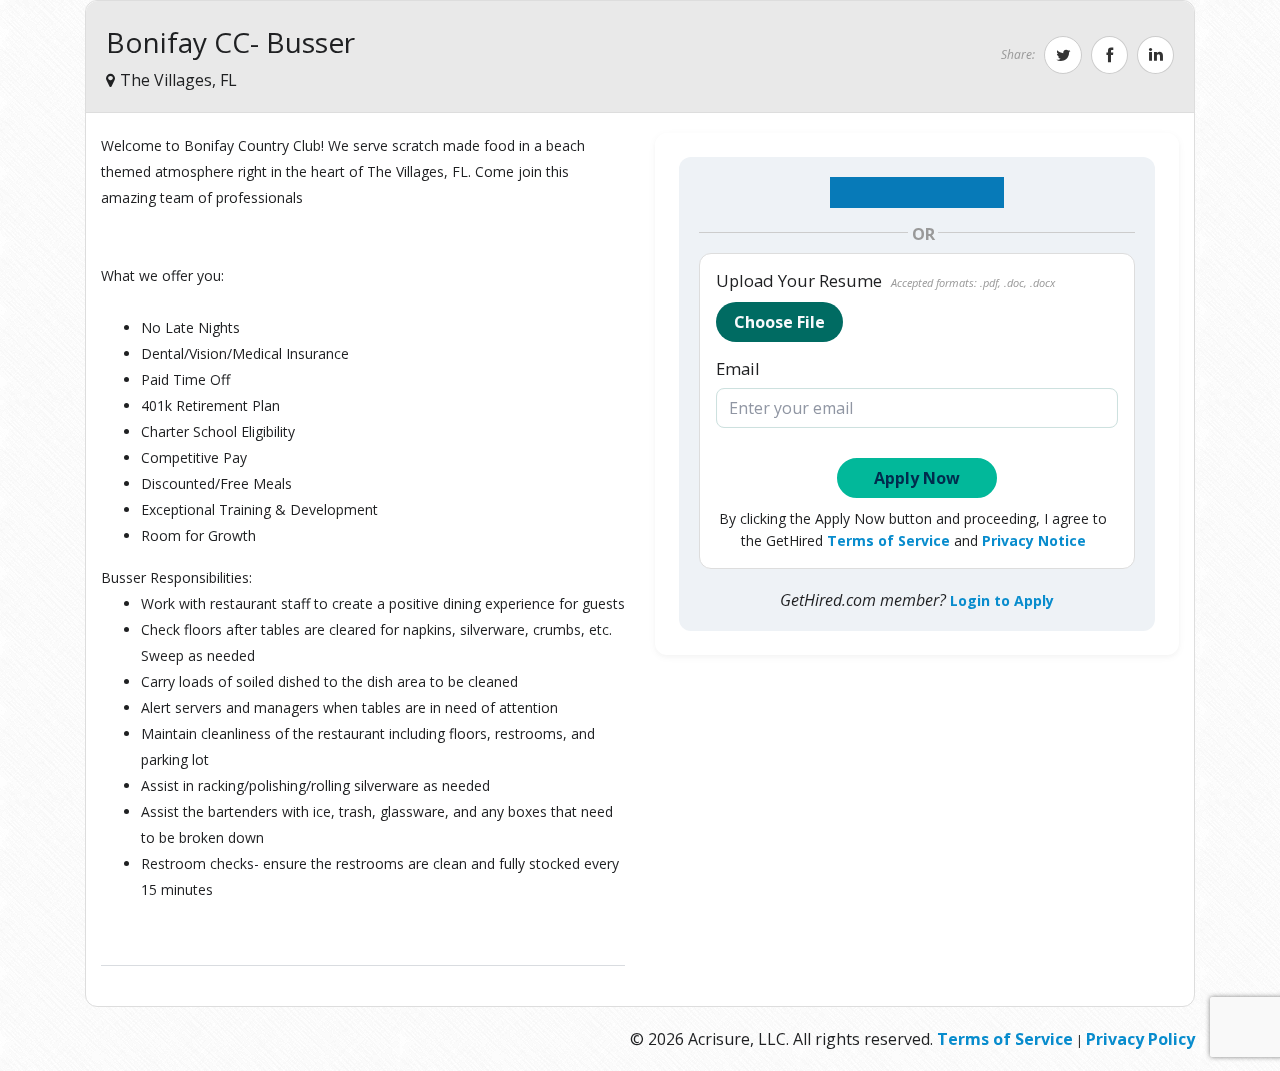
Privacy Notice (1034, 540)
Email (738, 369)
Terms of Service (888, 540)
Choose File (779, 322)
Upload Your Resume (885, 281)
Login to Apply (1002, 600)
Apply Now (917, 478)
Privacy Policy (1140, 1039)
